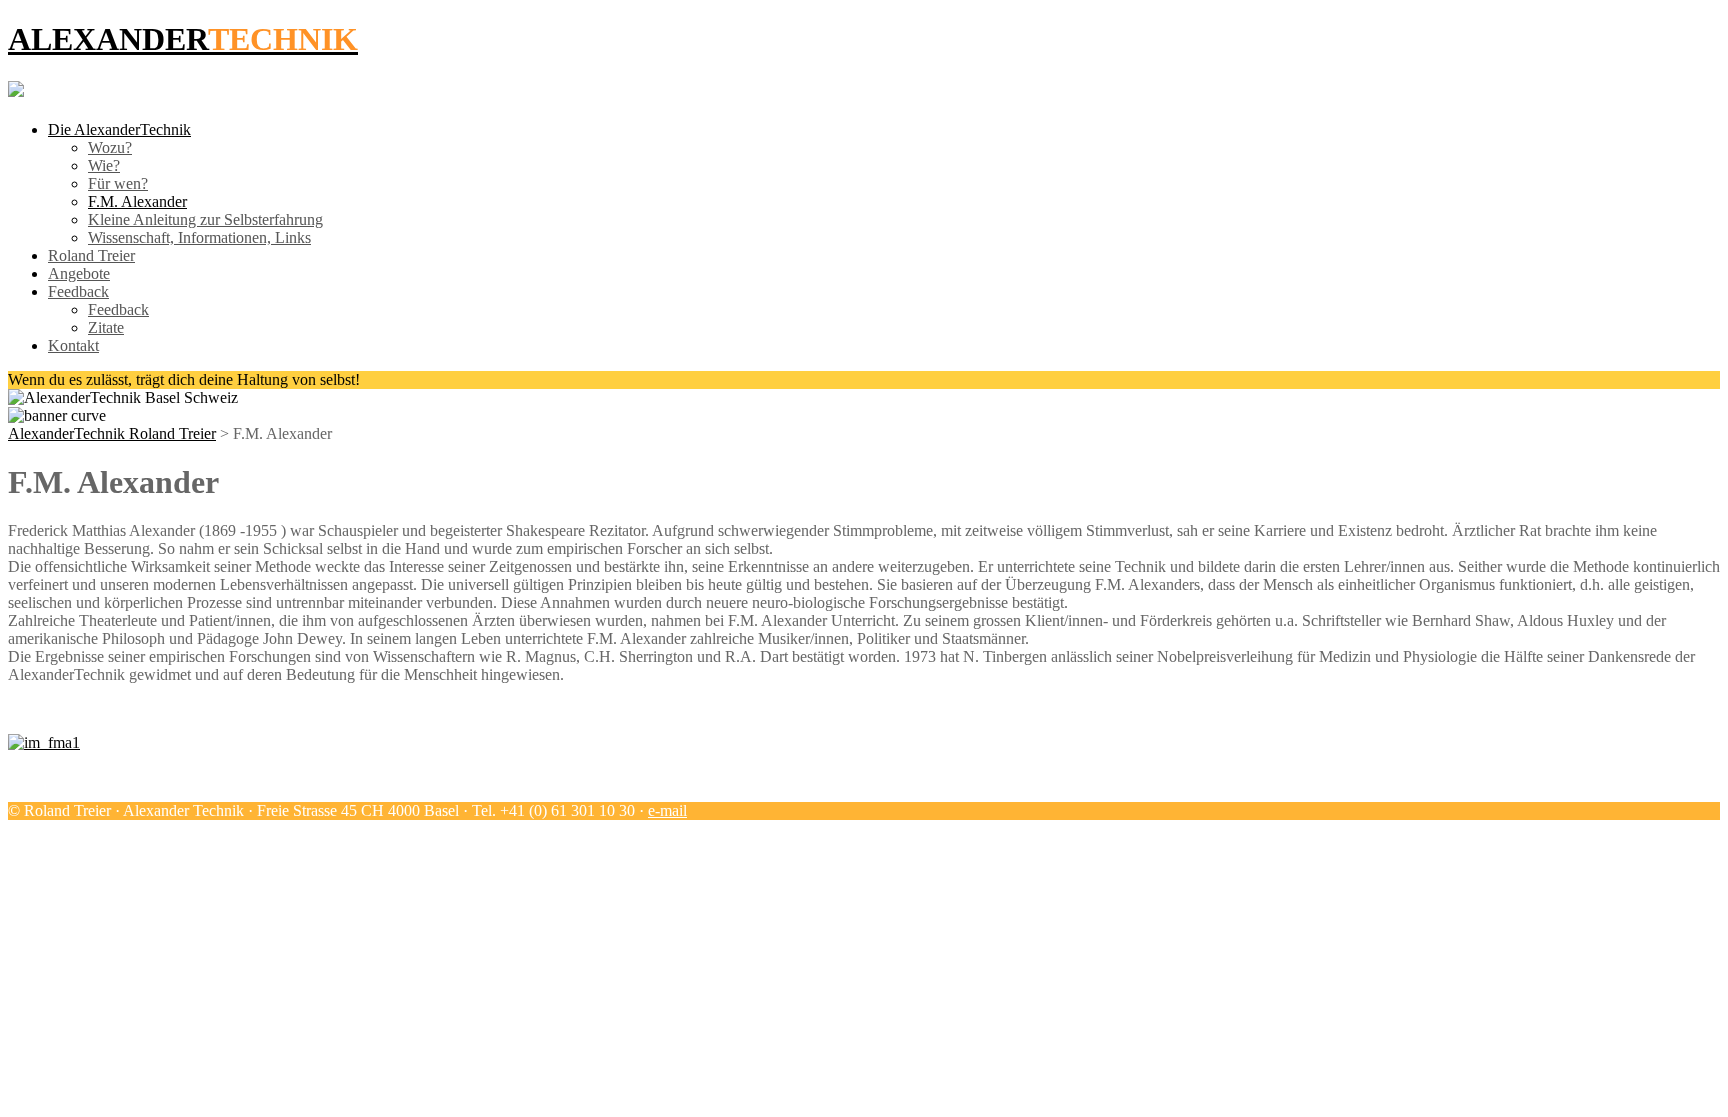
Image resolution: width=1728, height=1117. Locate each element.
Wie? (104, 165)
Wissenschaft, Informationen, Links (199, 237)
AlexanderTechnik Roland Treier (112, 433)
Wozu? (110, 147)
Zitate (106, 327)
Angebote (79, 273)
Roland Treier (91, 255)
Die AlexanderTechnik (119, 129)
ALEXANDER (183, 39)
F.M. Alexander (137, 201)
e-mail (667, 810)
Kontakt (73, 345)
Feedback (78, 291)
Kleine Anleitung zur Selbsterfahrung (205, 219)
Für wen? (118, 183)
